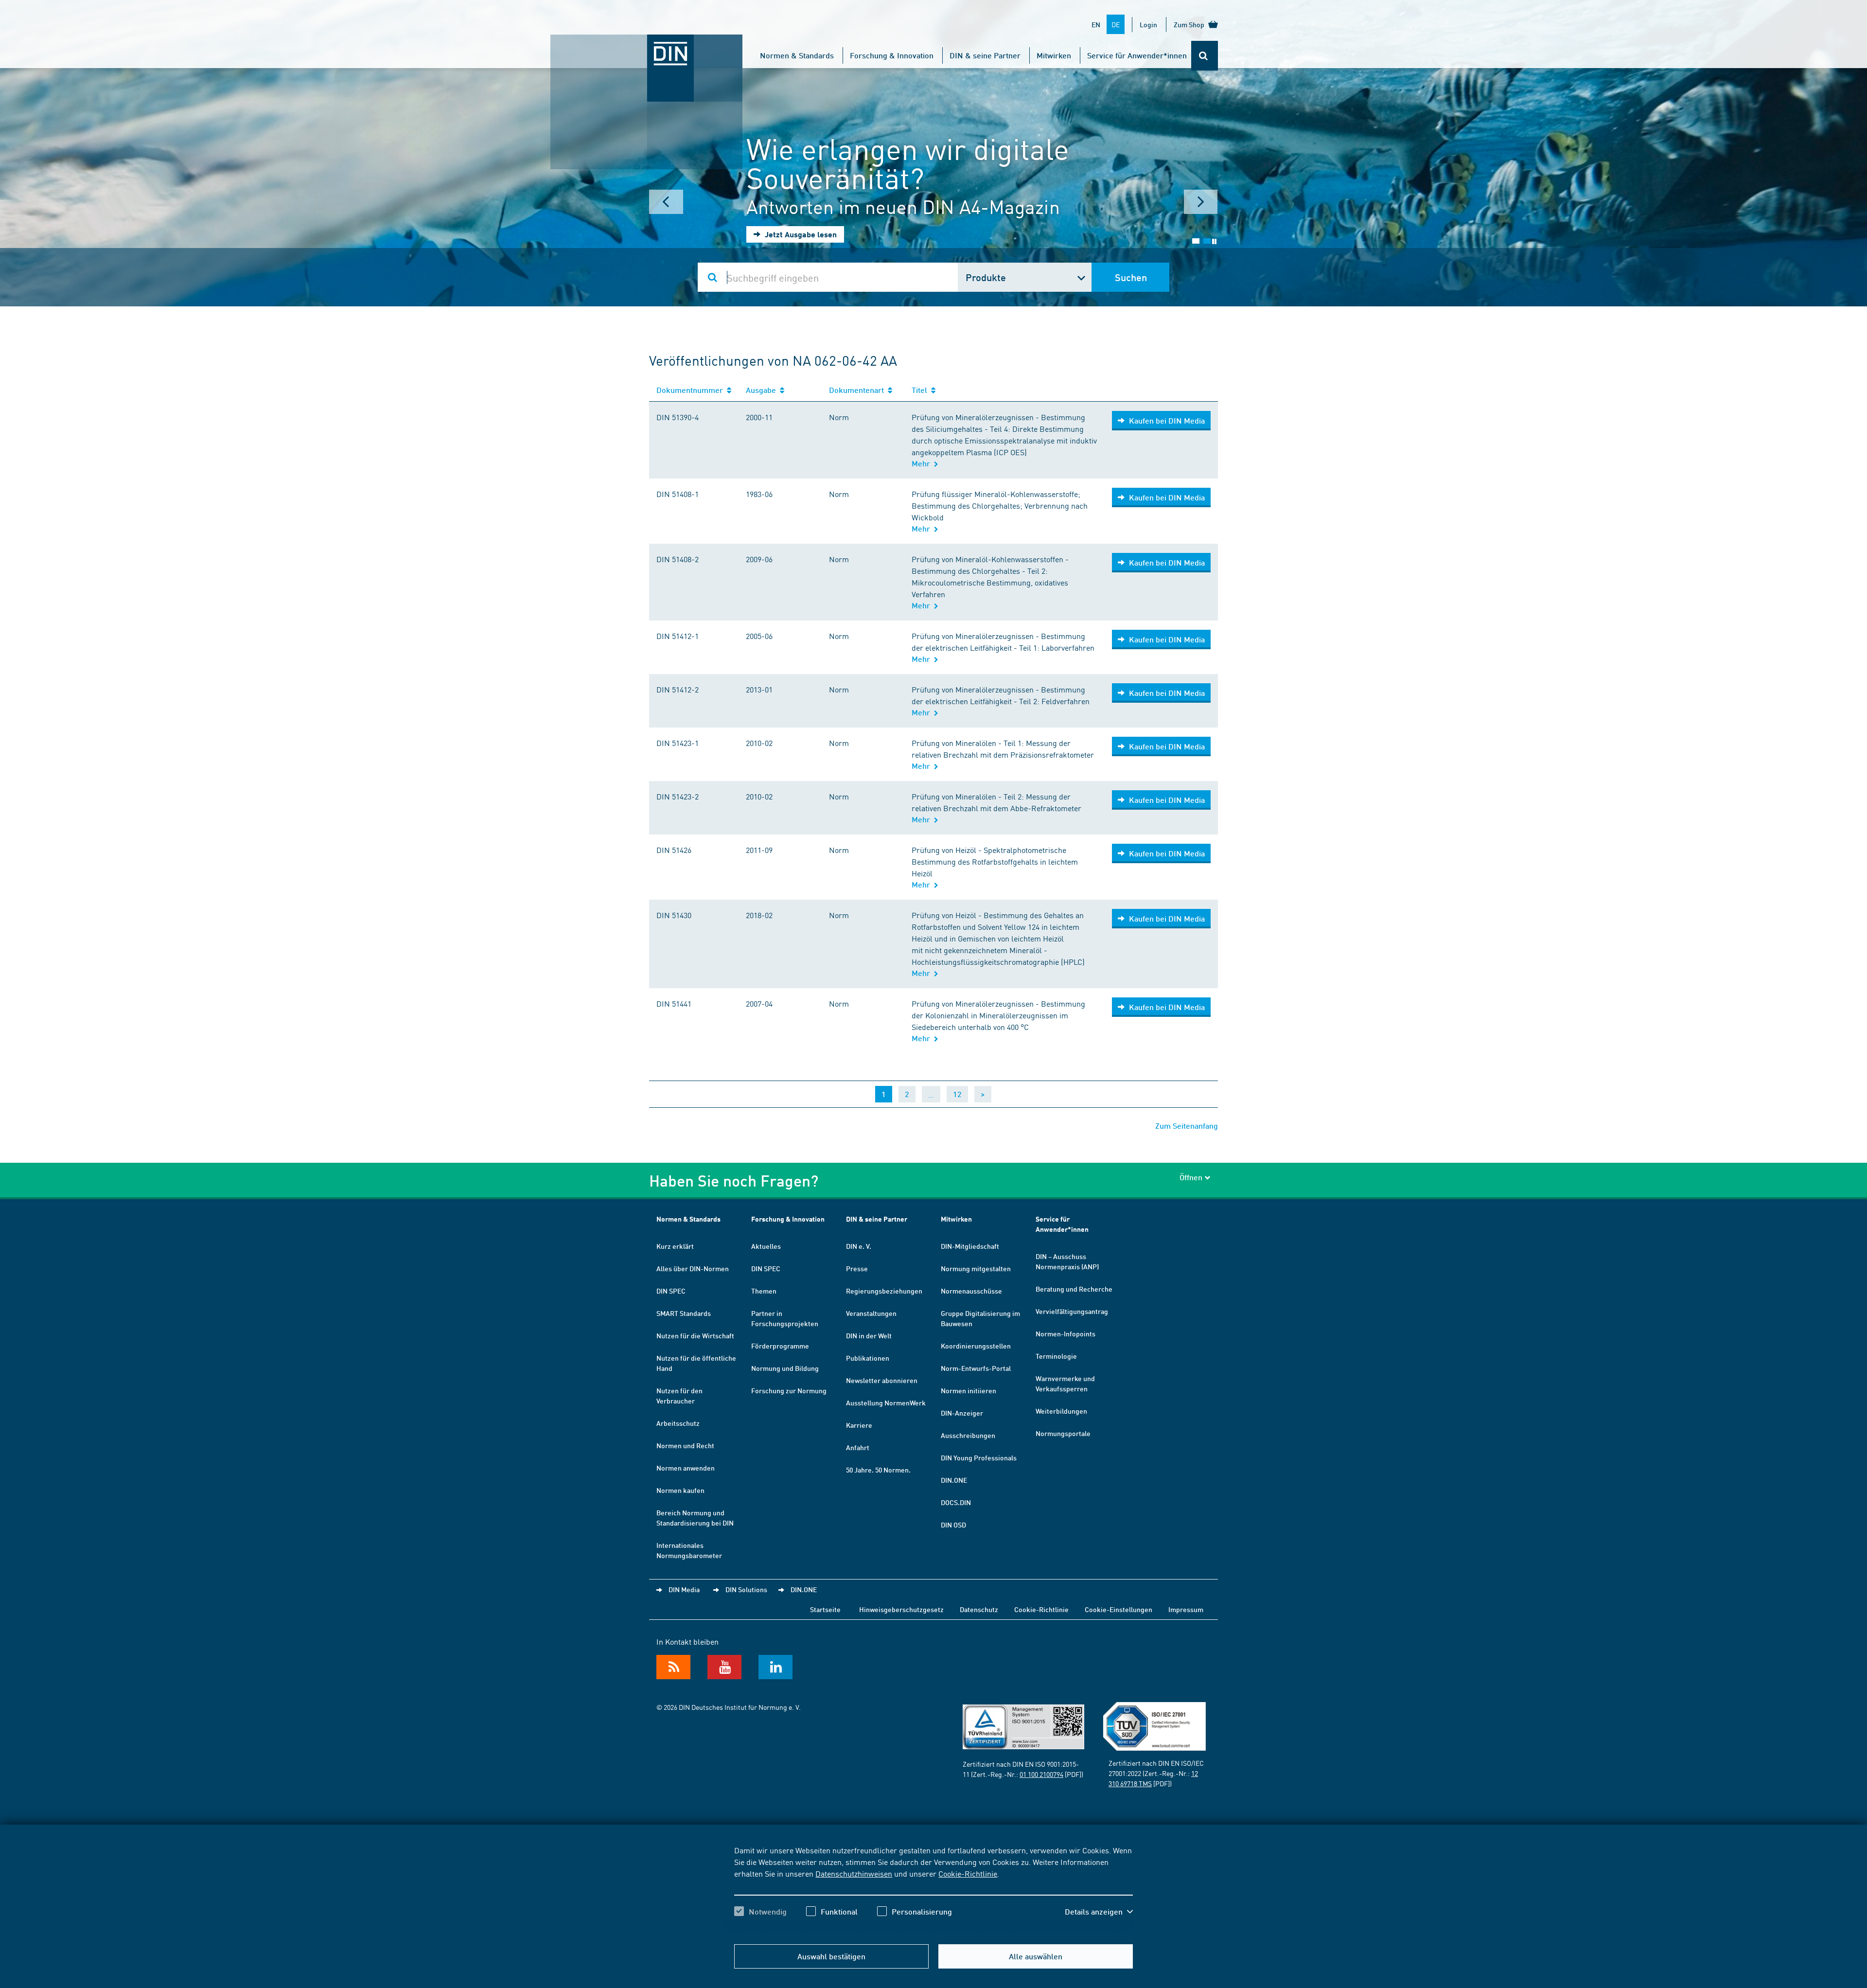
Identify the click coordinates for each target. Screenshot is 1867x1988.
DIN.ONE (954, 1480)
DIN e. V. (859, 1246)
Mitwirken (1054, 55)
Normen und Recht (685, 1445)
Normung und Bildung (785, 1368)
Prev (666, 202)
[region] (933, 1889)
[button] (1099, 1912)
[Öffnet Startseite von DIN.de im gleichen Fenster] (647, 44)
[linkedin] (775, 1667)
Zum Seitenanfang (1187, 1126)
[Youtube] (724, 1667)
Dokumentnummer (692, 390)
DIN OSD (953, 1525)
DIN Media (684, 1589)
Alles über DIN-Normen (693, 1268)
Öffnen (1191, 1177)
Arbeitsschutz (678, 1423)
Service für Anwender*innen (1137, 55)
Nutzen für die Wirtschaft (695, 1335)
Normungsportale (1063, 1433)
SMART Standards (684, 1313)
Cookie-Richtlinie (968, 1873)
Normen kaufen (680, 1490)
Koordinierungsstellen (976, 1346)
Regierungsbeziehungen (884, 1291)
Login (1148, 24)
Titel (921, 390)
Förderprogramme (780, 1346)
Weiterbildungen (1061, 1411)
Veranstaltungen (871, 1313)
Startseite (825, 1609)
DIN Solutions (746, 1589)
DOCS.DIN (956, 1502)
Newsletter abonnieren (882, 1380)
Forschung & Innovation (892, 55)
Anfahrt (858, 1447)
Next (1201, 202)
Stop (1214, 241)
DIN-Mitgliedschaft (970, 1246)
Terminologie (1056, 1356)
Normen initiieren (969, 1390)
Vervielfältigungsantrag (1072, 1311)
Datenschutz (979, 1609)
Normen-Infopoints (1066, 1333)
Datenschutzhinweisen (854, 1873)
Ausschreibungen (968, 1435)
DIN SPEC (671, 1291)
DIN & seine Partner (985, 55)
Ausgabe (763, 390)
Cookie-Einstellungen (1118, 1609)
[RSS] (673, 1667)
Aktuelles (766, 1246)
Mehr (923, 463)
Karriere (859, 1425)
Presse (857, 1268)
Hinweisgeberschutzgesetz (901, 1609)
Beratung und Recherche (1074, 1289)
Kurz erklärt (675, 1246)
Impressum (1186, 1609)
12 (957, 1094)
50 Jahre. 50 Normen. (878, 1470)
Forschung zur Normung (789, 1390)
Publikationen (868, 1358)
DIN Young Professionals (979, 1457)
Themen (764, 1291)
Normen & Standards (797, 55)
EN (1096, 24)
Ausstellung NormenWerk (886, 1402)
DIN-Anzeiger (962, 1413)
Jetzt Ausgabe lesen (800, 234)
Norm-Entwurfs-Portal (976, 1368)
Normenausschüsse (971, 1291)
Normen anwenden (686, 1468)
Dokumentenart (858, 390)
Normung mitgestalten (976, 1268)
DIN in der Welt (869, 1335)
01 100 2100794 (1041, 1774)
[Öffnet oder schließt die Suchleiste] (1205, 56)
